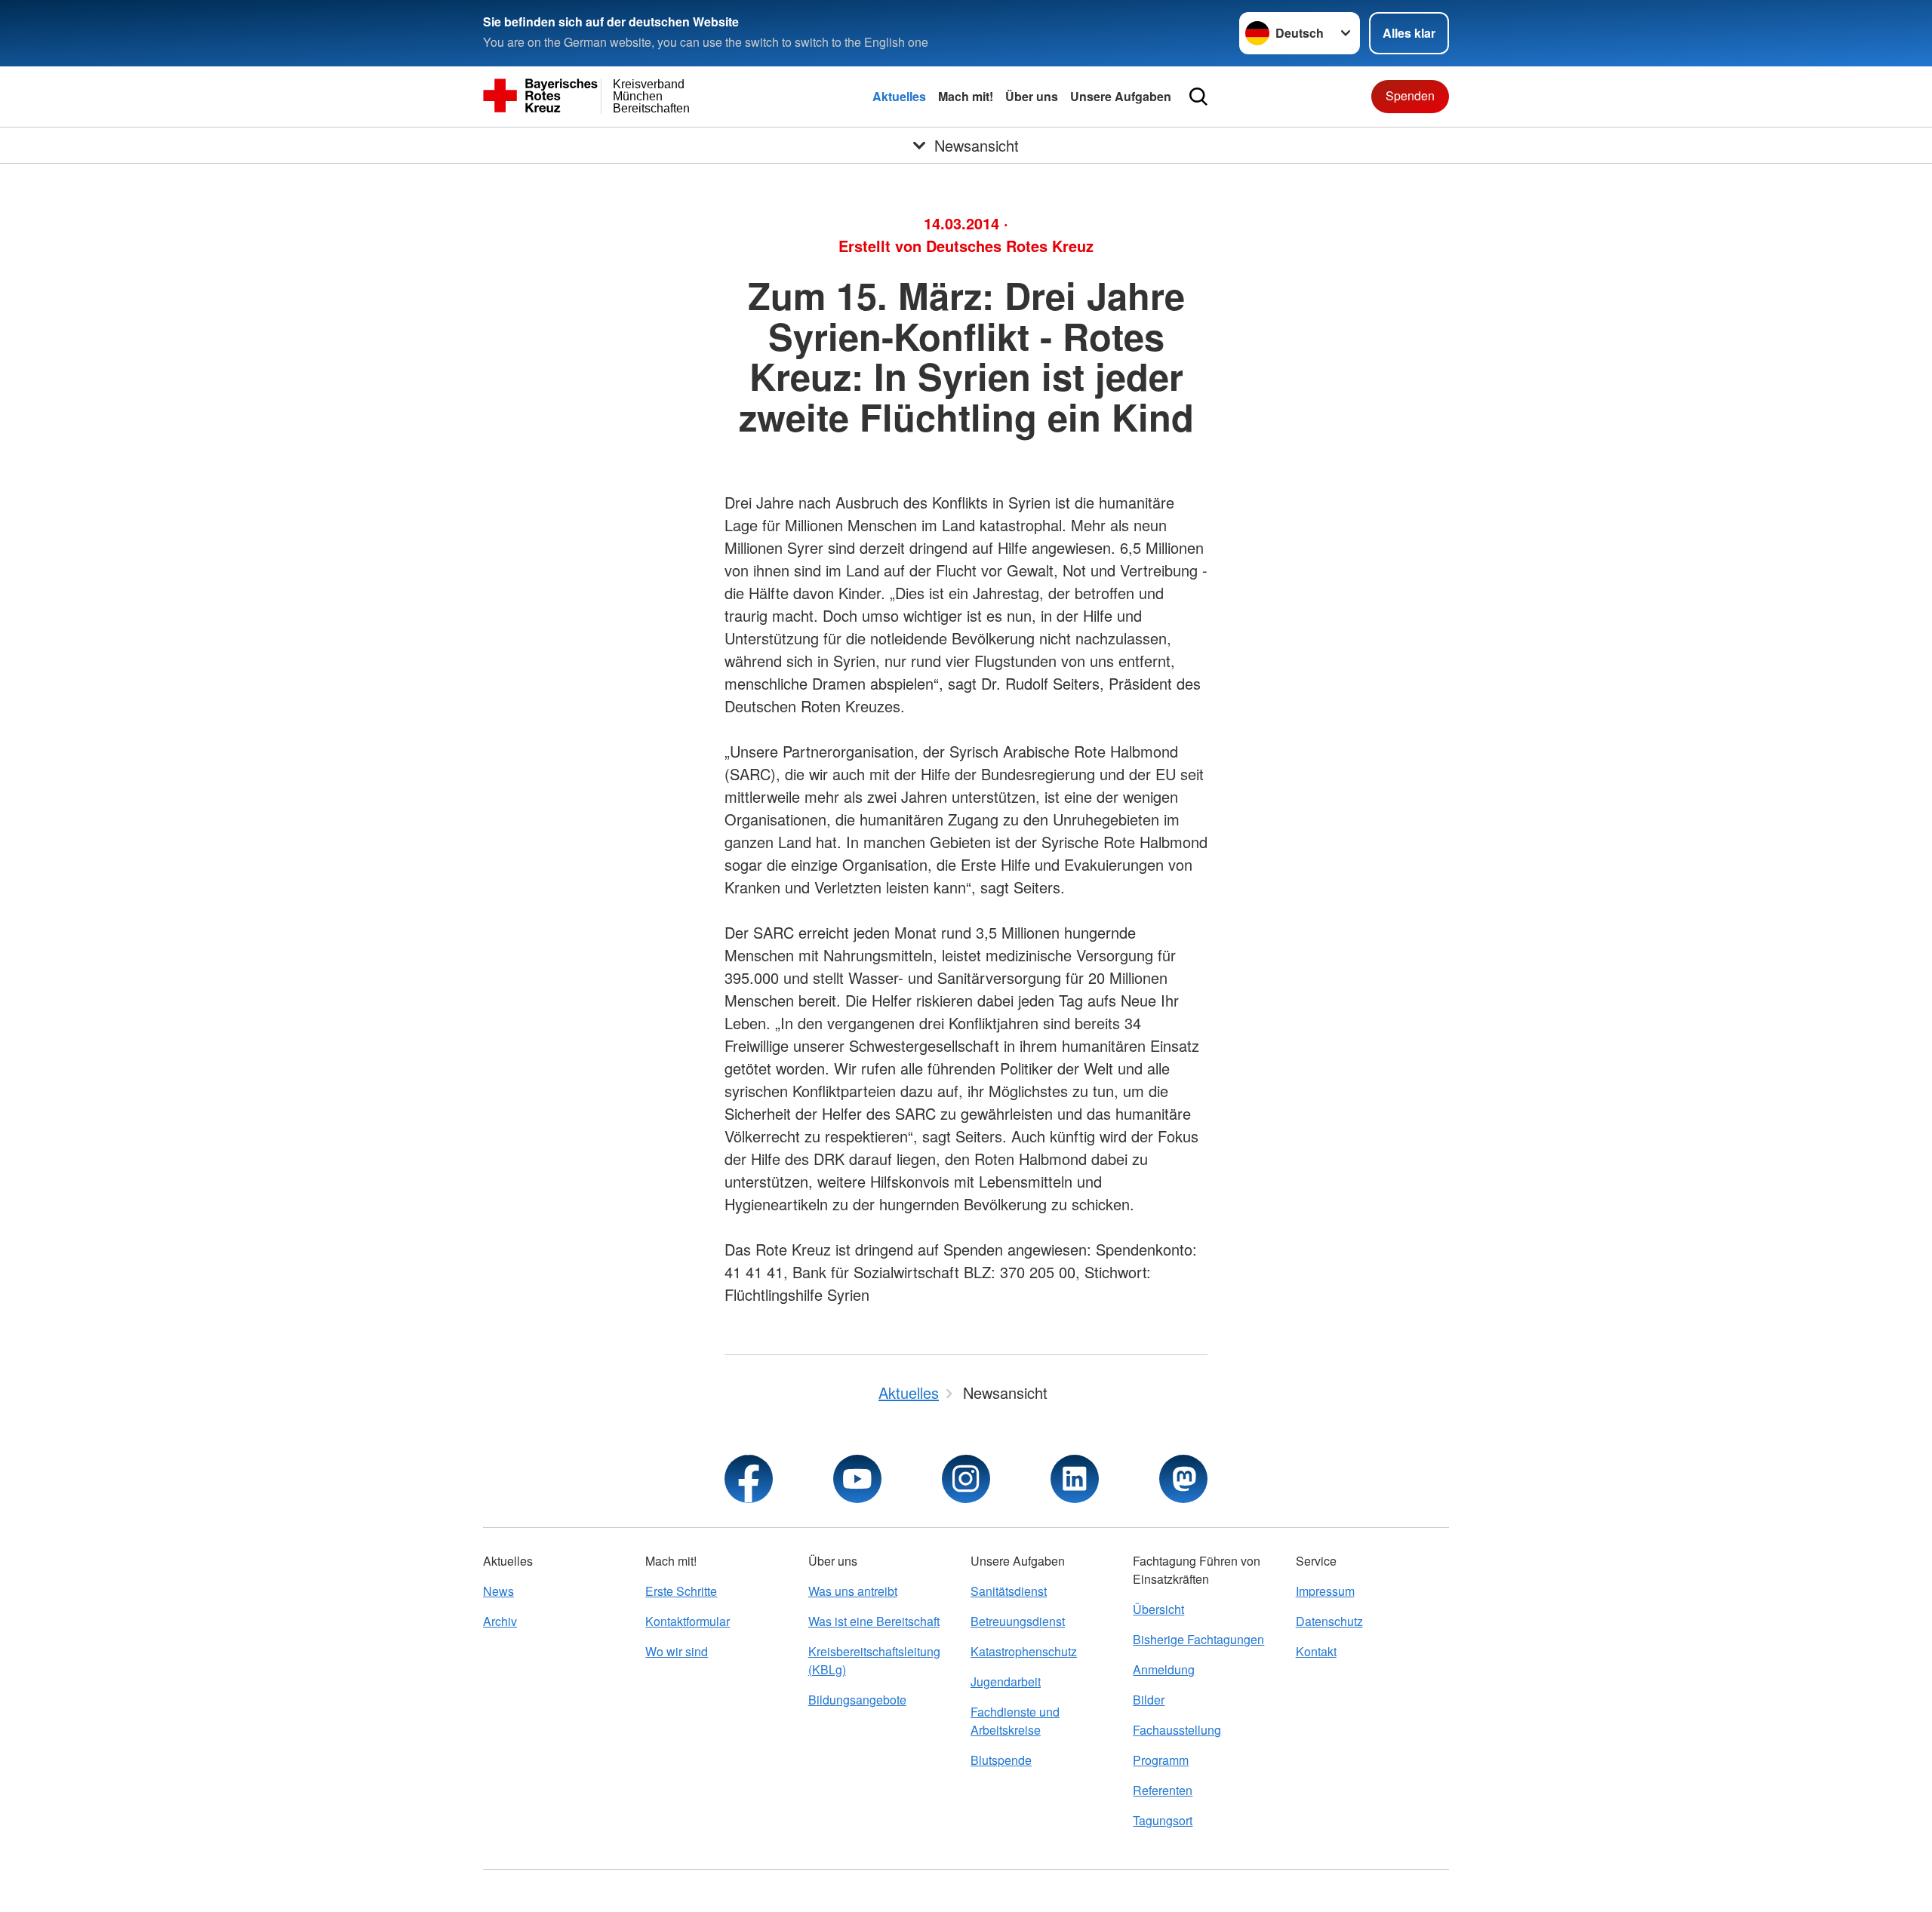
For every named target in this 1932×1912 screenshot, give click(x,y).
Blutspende (1001, 1760)
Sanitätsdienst (1009, 1591)
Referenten (1163, 1790)
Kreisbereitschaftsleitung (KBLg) (874, 1660)
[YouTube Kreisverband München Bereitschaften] (857, 1479)
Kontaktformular (688, 1621)
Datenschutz (1329, 1621)
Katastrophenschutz (1024, 1651)
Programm (1161, 1760)
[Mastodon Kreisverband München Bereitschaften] (1183, 1479)
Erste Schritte (681, 1591)
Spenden (1410, 95)
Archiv (500, 1621)
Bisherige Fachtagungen (1198, 1639)
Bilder (1149, 1700)
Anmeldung (1164, 1669)
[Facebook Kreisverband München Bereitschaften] (749, 1479)
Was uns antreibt (853, 1591)
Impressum (1325, 1591)
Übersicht (1158, 1609)
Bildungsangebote (857, 1700)
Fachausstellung (1177, 1730)
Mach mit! (966, 96)
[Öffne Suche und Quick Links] (1198, 97)
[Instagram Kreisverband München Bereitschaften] (966, 1479)
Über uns (1032, 96)
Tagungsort (1163, 1820)
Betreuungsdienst (1018, 1621)
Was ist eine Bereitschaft (874, 1621)
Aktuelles (899, 96)
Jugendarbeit (1006, 1681)
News (498, 1591)
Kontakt (1316, 1651)
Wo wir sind (677, 1651)
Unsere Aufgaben (1121, 96)
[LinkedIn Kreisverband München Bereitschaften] (1075, 1479)
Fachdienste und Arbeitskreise (1015, 1721)
